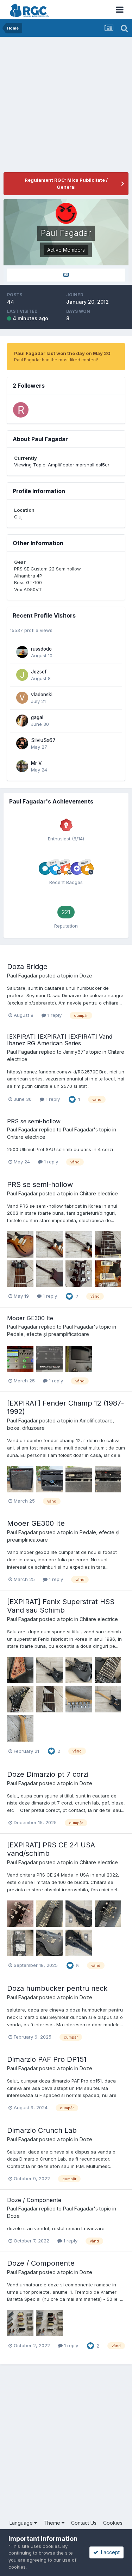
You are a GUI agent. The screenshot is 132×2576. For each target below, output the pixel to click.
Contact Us (84, 2523)
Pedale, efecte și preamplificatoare (48, 1334)
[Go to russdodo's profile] (22, 652)
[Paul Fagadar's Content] (66, 275)
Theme (53, 2523)
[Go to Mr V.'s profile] (22, 766)
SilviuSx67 (43, 740)
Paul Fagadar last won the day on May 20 (62, 353)
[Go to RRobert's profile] (21, 410)
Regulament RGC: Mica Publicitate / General (66, 183)
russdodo (41, 649)
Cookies (113, 2523)
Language (22, 2523)
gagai (37, 717)
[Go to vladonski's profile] (22, 698)
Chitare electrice (26, 1137)
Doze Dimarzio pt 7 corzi (48, 1774)
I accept (109, 2552)
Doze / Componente (34, 2200)
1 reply (54, 1015)
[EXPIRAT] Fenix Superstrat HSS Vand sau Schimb (61, 1606)
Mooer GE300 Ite (30, 1318)
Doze (86, 976)
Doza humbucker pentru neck (57, 1988)
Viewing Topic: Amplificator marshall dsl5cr (62, 465)
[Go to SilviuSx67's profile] (22, 743)
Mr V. (37, 763)
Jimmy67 (73, 1052)
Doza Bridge (27, 967)
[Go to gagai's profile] (22, 721)
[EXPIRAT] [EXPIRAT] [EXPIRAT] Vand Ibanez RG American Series (60, 1040)
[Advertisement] (66, 106)
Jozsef (39, 672)
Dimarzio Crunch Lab (42, 2130)
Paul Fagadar (22, 976)
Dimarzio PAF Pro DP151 (47, 2059)
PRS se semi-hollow (34, 1121)
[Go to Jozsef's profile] (22, 675)
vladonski (42, 695)
